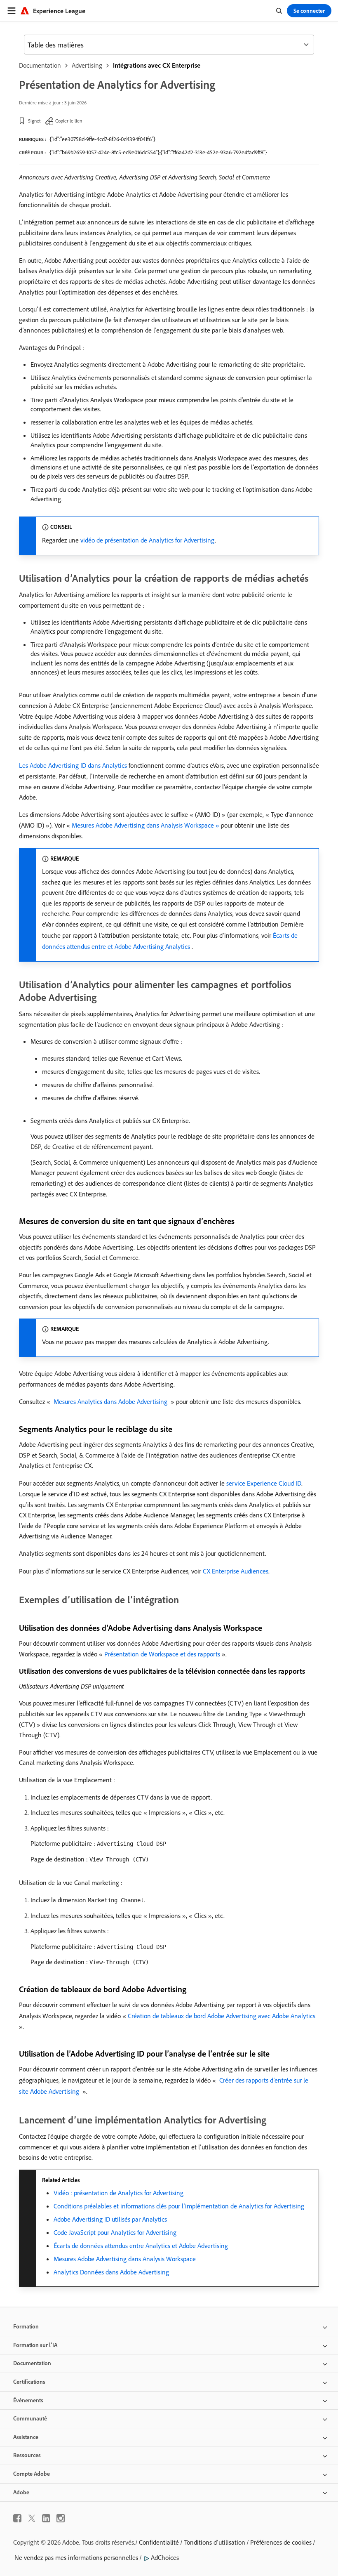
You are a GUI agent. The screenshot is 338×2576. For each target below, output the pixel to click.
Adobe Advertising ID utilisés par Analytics (110, 2219)
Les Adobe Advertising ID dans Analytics (73, 765)
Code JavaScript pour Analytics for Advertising (115, 2232)
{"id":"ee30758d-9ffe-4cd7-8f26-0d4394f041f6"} (102, 139)
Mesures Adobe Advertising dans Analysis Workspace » (146, 825)
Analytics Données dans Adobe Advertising (111, 2272)
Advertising (87, 65)
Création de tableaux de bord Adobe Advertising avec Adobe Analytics (222, 2016)
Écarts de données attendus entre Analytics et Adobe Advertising (141, 2246)
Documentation (40, 65)
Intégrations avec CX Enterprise (157, 65)
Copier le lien (69, 121)
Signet (34, 121)
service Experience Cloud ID (264, 1483)
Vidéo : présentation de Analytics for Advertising (119, 2193)
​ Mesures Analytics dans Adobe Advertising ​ (110, 1401)
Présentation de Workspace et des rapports (162, 1654)
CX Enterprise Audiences (236, 1571)
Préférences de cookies (281, 2542)
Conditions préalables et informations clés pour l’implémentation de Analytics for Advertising (179, 2206)
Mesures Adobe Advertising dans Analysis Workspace (125, 2259)
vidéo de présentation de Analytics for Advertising (148, 540)
